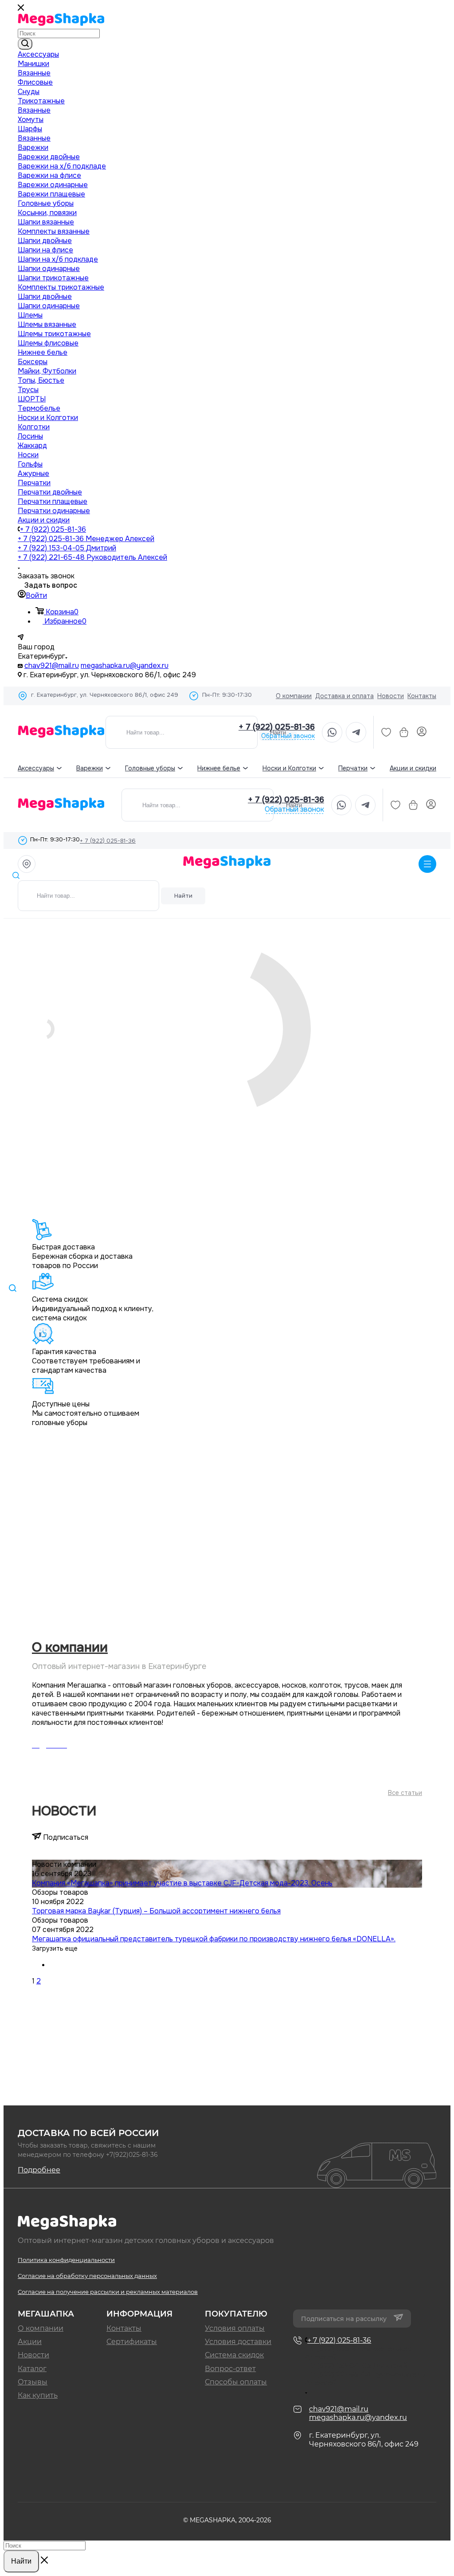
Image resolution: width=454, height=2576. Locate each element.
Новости (391, 696)
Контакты (422, 696)
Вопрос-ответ (230, 2369)
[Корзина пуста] (404, 732)
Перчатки (353, 768)
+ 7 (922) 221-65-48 (92, 557)
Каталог (32, 2369)
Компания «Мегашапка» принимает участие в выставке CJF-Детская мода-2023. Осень (182, 1883)
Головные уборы (150, 768)
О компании (294, 696)
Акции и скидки (413, 768)
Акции (30, 2342)
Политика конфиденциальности (66, 2260)
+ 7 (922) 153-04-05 (67, 548)
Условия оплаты (235, 2328)
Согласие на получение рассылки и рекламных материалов (108, 2292)
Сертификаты (132, 2342)
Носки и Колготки (289, 768)
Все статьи (405, 1793)
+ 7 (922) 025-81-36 (53, 529)
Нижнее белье (219, 768)
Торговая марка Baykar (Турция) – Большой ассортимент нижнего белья (156, 1911)
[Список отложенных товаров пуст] (386, 732)
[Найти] (25, 44)
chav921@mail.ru (52, 666)
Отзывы (33, 2382)
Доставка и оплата (344, 696)
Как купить (38, 2395)
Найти (183, 896)
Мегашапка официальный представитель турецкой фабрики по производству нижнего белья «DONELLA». (214, 1939)
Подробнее (39, 2170)
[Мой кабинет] (422, 732)
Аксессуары (36, 768)
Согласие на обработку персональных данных (87, 2276)
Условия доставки (238, 2342)
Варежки (90, 768)
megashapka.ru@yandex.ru (125, 666)
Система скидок (234, 2355)
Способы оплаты (236, 2382)
